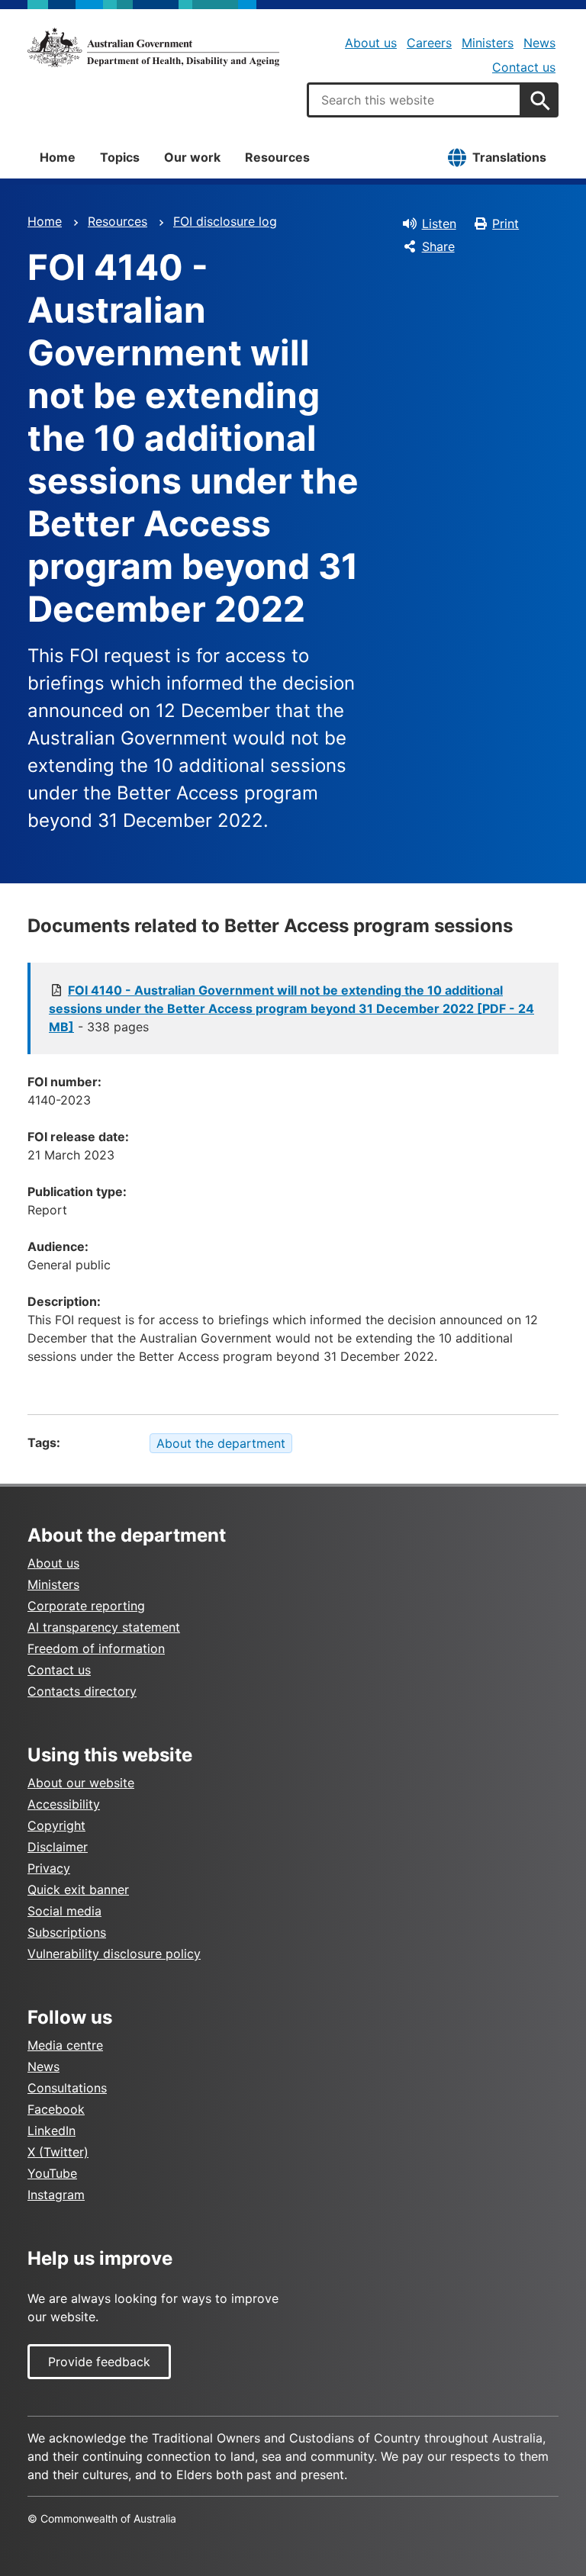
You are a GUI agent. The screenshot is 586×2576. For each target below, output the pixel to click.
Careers (429, 43)
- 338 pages (291, 1008)
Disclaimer (58, 1847)
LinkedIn (52, 2131)
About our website (81, 1783)
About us (371, 43)
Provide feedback (99, 2362)
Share (438, 246)
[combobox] (414, 100)
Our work (192, 157)
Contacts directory (82, 1691)
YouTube (52, 2173)
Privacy (49, 1868)
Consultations (67, 2088)
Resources (277, 157)
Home (58, 157)
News (539, 43)
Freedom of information (96, 1648)
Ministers (488, 43)
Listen (439, 224)
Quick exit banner (78, 1889)
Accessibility (64, 1804)
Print (506, 224)
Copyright (56, 1825)
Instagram (56, 2195)
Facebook (56, 2109)
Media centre (65, 2045)
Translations (509, 157)
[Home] (153, 47)
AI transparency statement (104, 1627)
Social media (64, 1911)
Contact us (524, 67)
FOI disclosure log (225, 221)
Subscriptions (67, 1932)
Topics (120, 157)
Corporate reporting (86, 1606)
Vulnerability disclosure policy (114, 1954)
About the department (221, 1443)
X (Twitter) (58, 2152)
